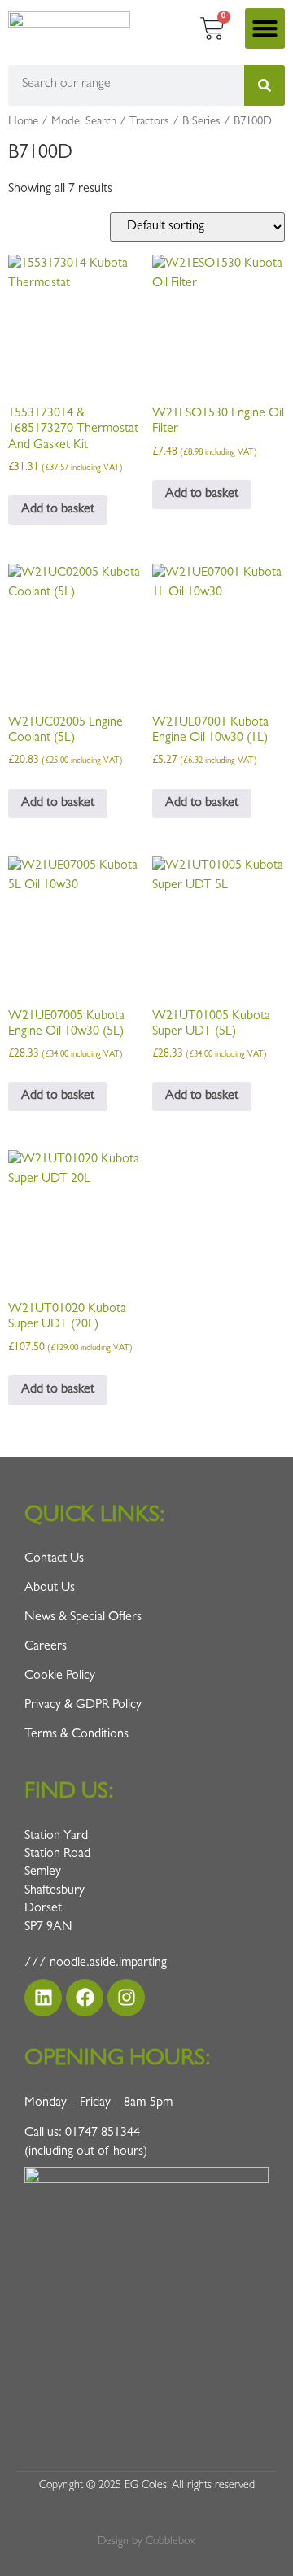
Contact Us (54, 1559)
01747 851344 (103, 2134)
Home (23, 122)
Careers (46, 1647)
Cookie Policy (60, 1676)
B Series (201, 122)
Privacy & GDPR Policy (83, 1706)
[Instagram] (126, 1998)
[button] (265, 28)
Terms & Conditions (77, 1735)
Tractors (149, 122)
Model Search (84, 122)
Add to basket (58, 510)
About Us (50, 1589)
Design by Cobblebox (146, 2542)
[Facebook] (85, 1998)
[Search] (265, 85)
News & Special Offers (83, 1618)
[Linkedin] (43, 1998)
